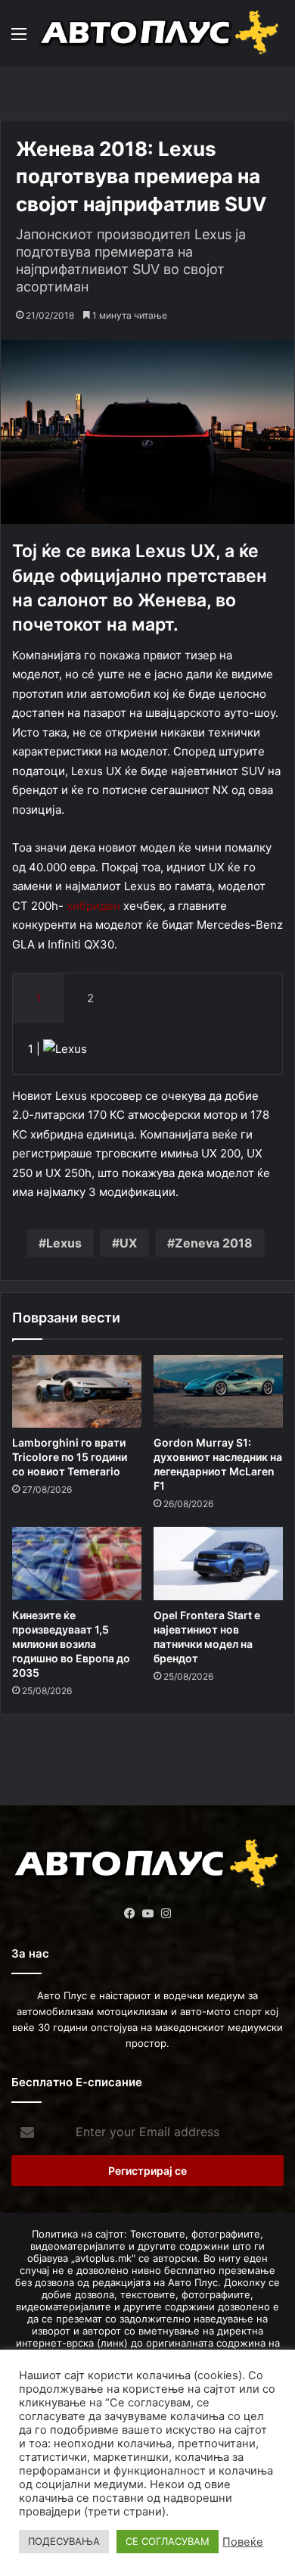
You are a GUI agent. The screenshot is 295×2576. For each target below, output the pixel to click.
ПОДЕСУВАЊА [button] (64, 2541)
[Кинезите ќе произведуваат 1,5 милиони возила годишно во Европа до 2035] (77, 1563)
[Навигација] (19, 39)
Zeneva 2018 (214, 1243)
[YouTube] (147, 1914)
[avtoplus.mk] (161, 33)
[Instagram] (166, 1914)
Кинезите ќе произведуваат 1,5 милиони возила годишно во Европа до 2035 (71, 1644)
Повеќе (243, 2542)
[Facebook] (129, 1914)
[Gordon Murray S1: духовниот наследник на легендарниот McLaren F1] (218, 1391)
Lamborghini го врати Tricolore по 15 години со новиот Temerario (70, 1457)
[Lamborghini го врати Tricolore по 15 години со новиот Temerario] (77, 1391)
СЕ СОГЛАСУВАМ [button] (168, 2541)
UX (128, 1243)
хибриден (93, 906)
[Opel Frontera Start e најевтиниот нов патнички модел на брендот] (218, 1563)
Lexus (64, 1243)
